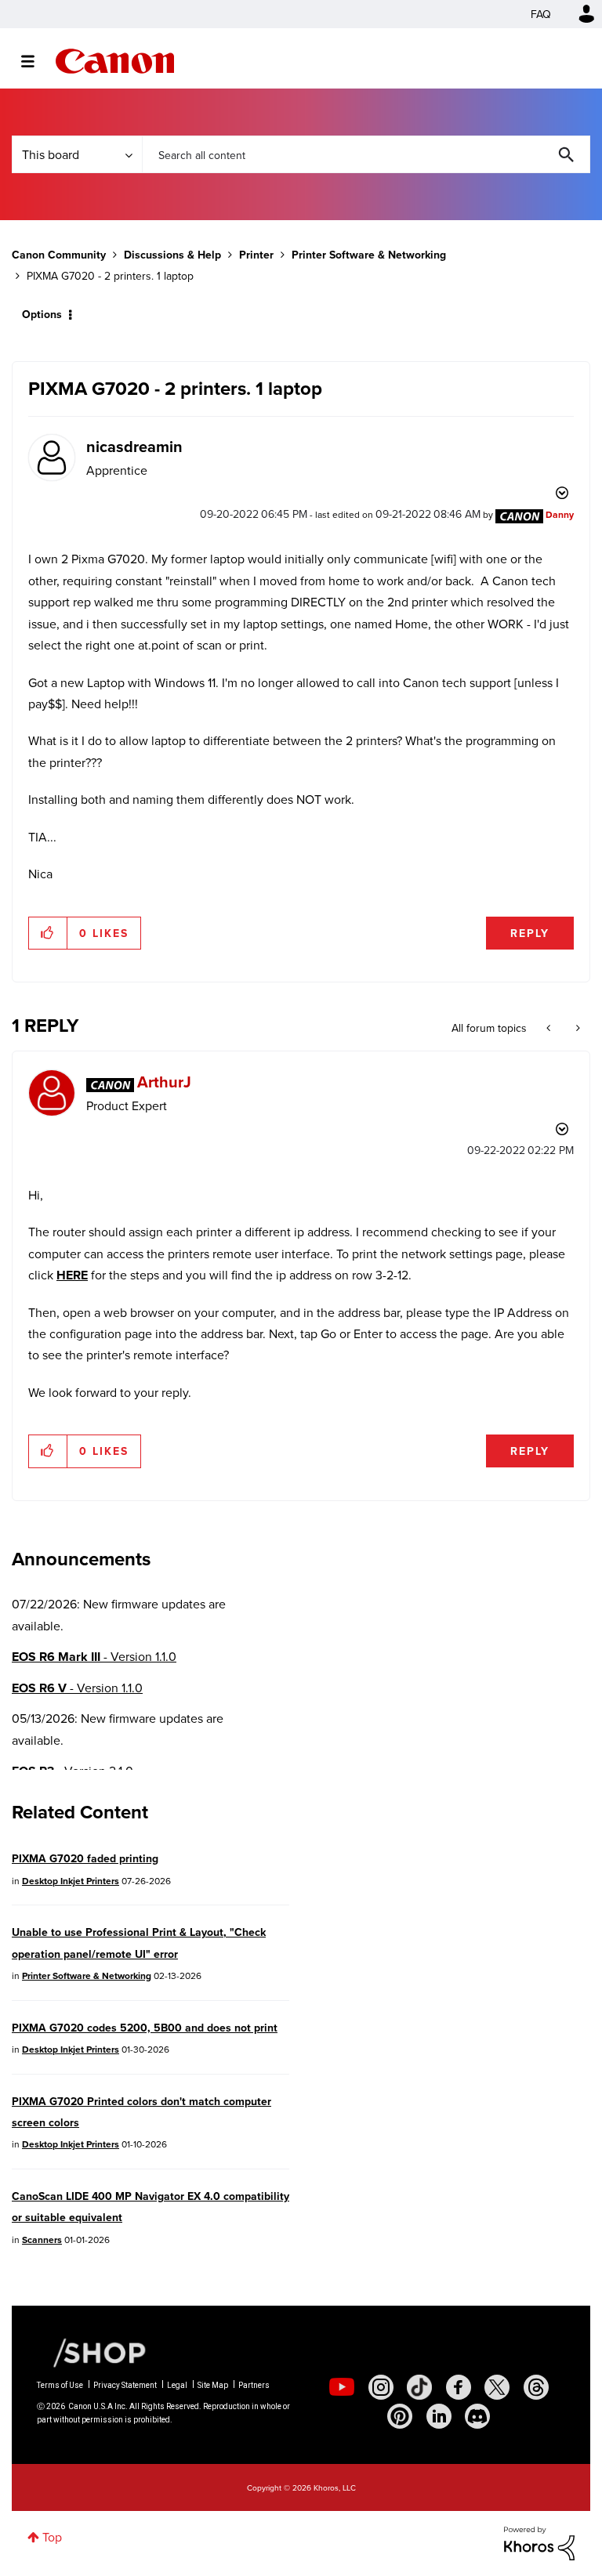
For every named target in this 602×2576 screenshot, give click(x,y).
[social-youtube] (342, 2387)
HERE (72, 1275)
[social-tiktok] (419, 2387)
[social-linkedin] (439, 2416)
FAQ (541, 14)
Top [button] (52, 2537)
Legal (177, 2385)
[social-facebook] (459, 2387)
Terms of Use (60, 2385)
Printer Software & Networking (369, 255)
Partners (254, 2385)
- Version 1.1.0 (94, 1657)
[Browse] (36, 61)
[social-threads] (536, 2387)
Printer (256, 255)
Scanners (42, 2240)
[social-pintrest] (400, 2416)
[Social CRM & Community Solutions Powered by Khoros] (539, 2542)
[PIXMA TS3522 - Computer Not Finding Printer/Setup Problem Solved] (577, 1028)
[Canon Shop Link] (92, 2351)
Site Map (213, 2385)
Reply (530, 933)
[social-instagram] (381, 2387)
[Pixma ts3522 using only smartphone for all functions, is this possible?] (550, 1028)
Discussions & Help (172, 255)
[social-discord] (477, 2416)
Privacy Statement (125, 2385)
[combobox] (366, 154)
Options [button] (42, 314)
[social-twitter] (497, 2387)
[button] (48, 933)
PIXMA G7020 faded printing (85, 1858)
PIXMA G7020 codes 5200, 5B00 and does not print (145, 2028)
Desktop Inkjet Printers (71, 1881)
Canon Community (115, 61)
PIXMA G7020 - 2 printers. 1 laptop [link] (110, 276)
